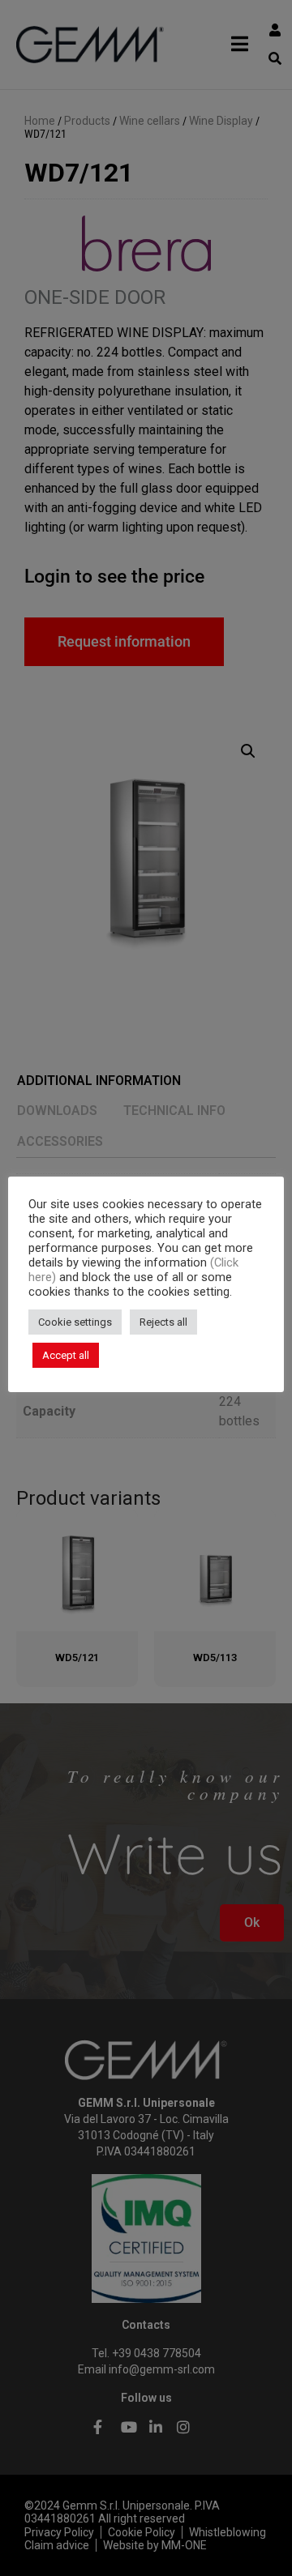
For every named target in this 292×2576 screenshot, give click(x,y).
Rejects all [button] (163, 1322)
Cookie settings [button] (75, 1322)
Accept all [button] (66, 1355)
